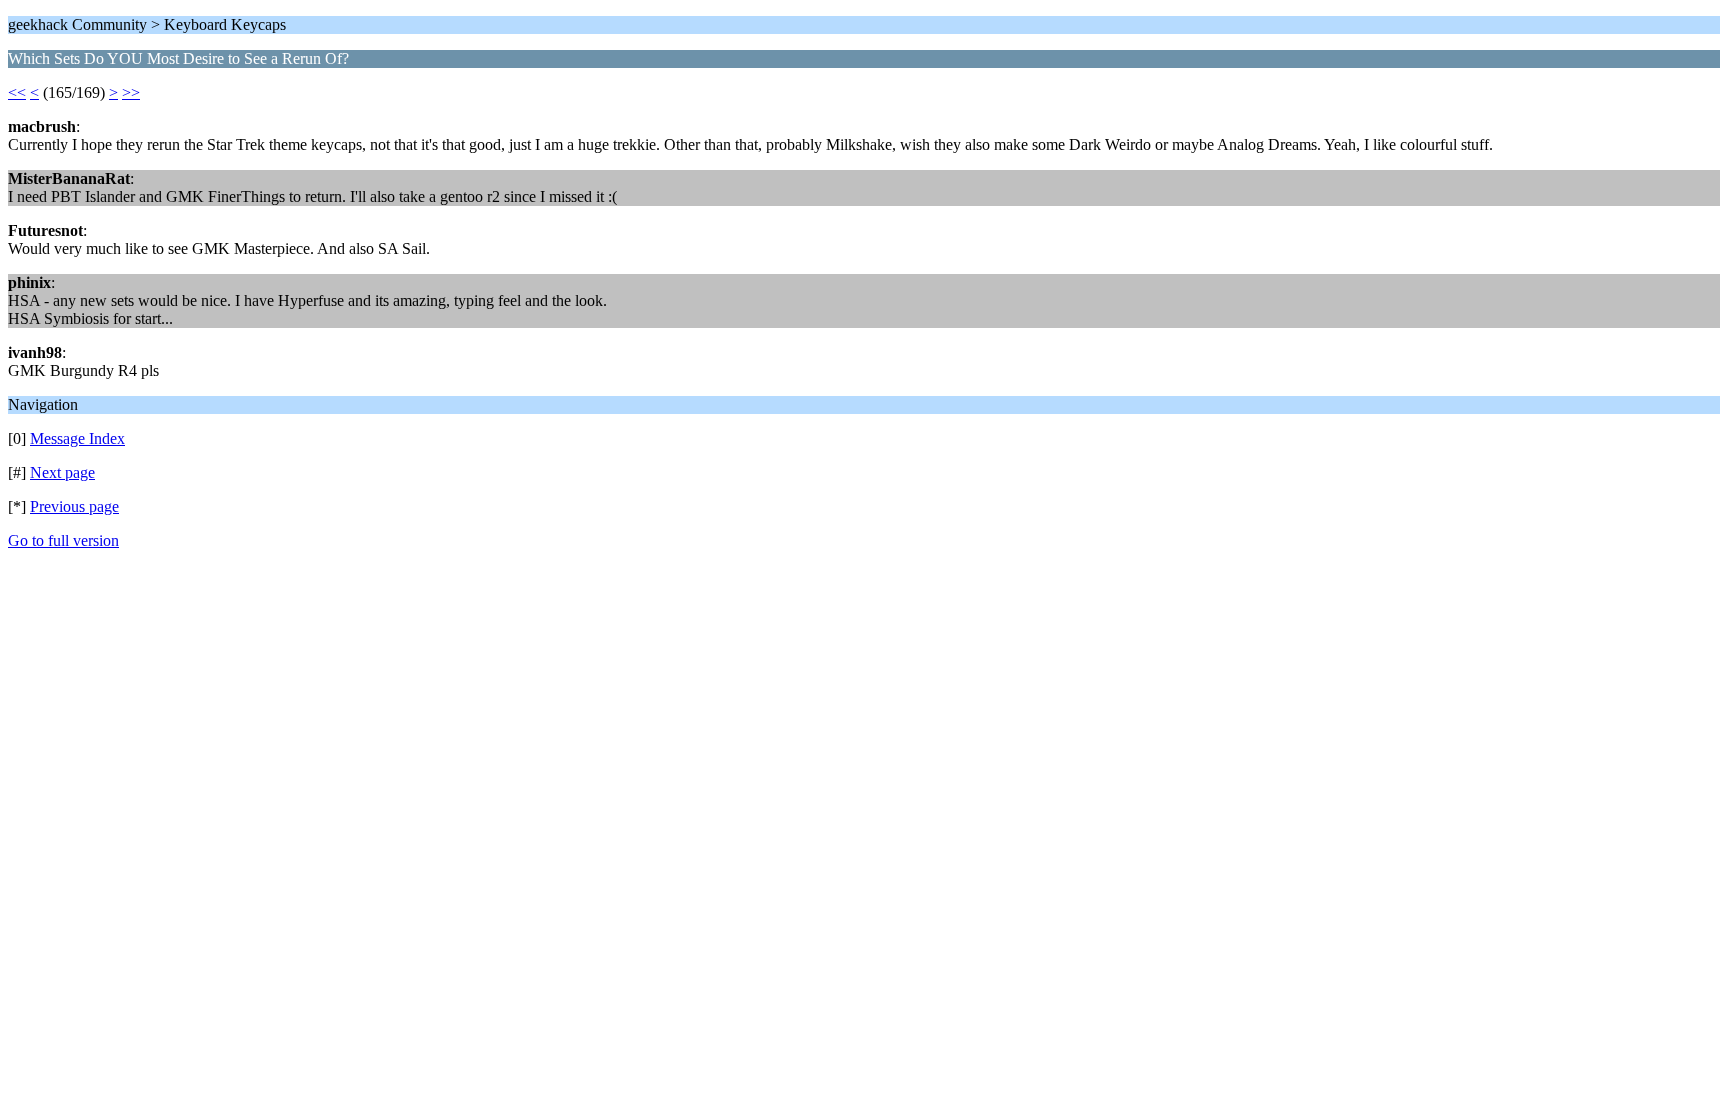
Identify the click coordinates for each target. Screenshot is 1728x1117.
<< (17, 92)
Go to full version (63, 540)
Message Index (77, 438)
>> (131, 92)
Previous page (74, 506)
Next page (62, 472)
